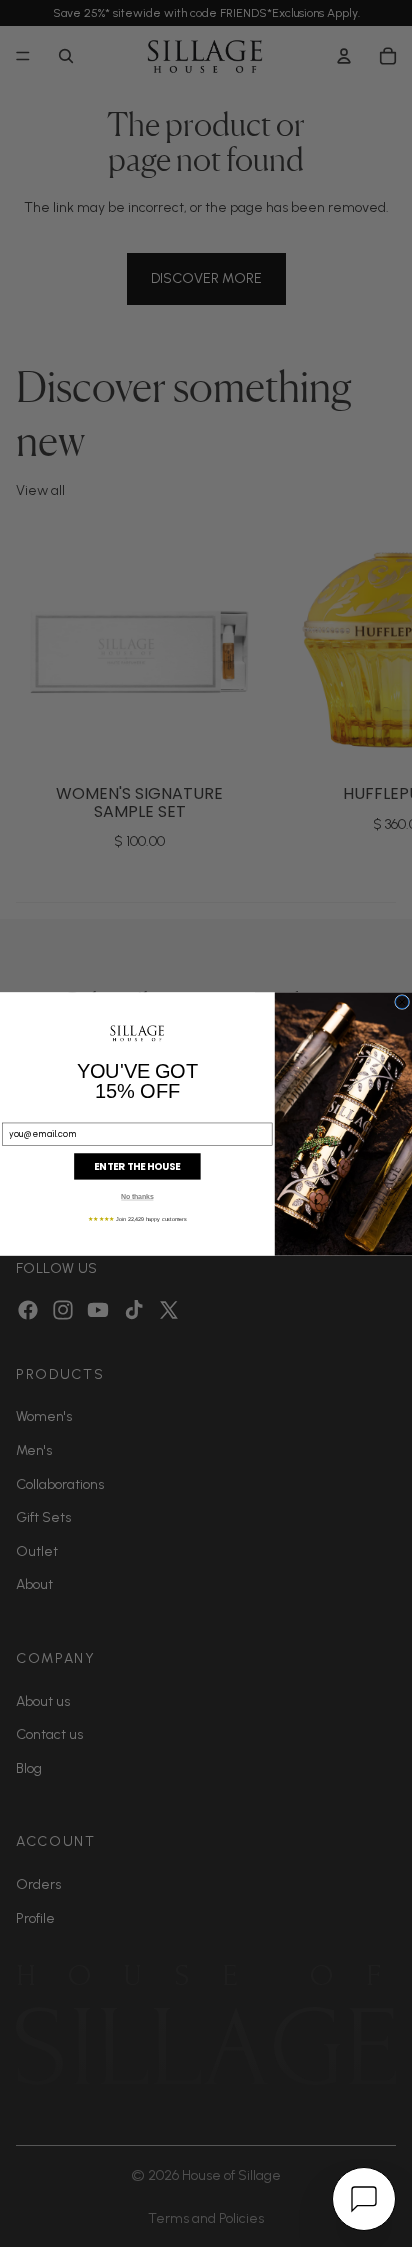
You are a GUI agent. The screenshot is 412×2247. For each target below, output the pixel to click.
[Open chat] (364, 2199)
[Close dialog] (402, 1001)
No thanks (137, 1196)
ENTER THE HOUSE (137, 1166)
